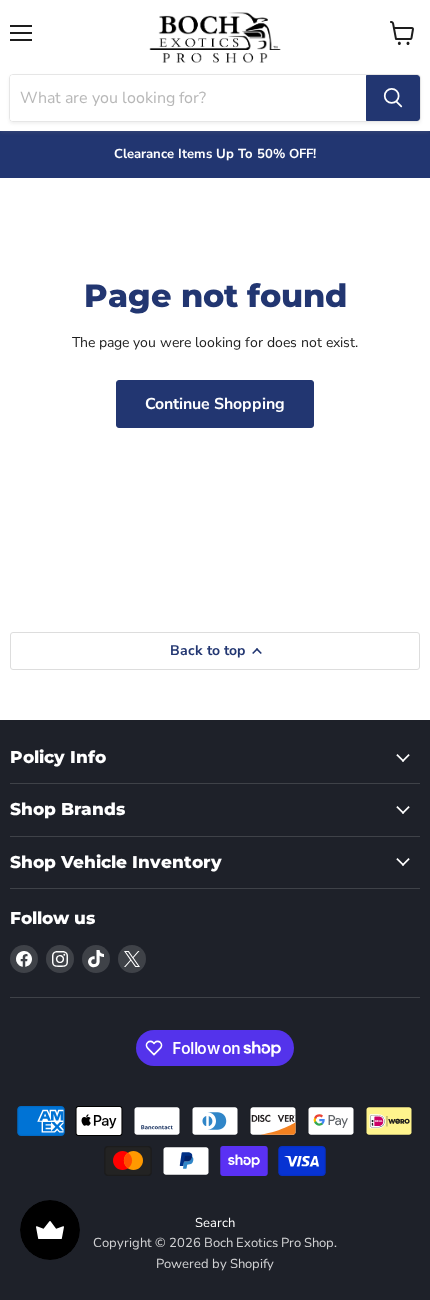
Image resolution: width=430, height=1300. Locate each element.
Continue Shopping (215, 404)
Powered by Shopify (215, 1264)
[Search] (393, 98)
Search (215, 1223)
